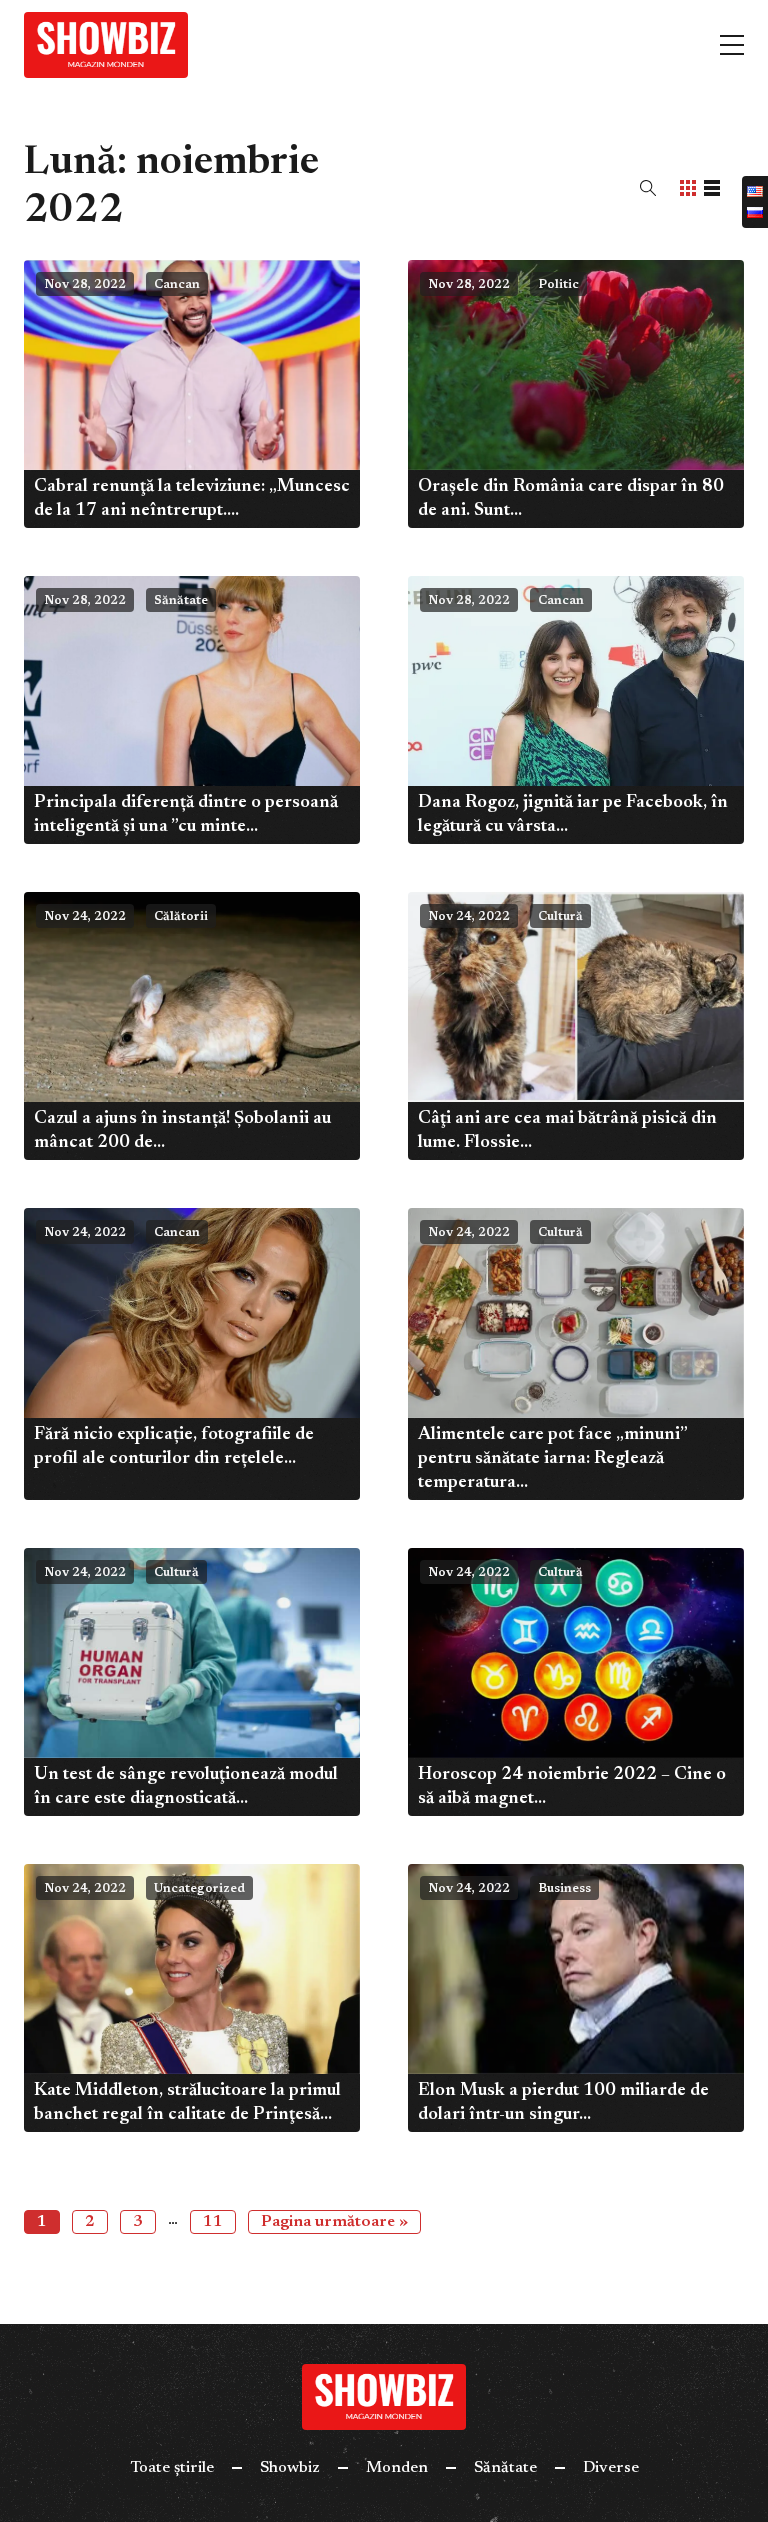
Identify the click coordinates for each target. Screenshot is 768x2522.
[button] (648, 188)
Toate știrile (172, 2468)
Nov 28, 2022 (85, 285)
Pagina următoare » (334, 2222)
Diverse (611, 2468)
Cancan (177, 285)
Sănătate (181, 601)
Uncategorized (199, 1889)
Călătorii (181, 917)
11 (213, 2222)
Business (564, 1889)
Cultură (560, 917)
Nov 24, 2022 (85, 917)
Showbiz (290, 2468)
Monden (397, 2468)
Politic (558, 285)
